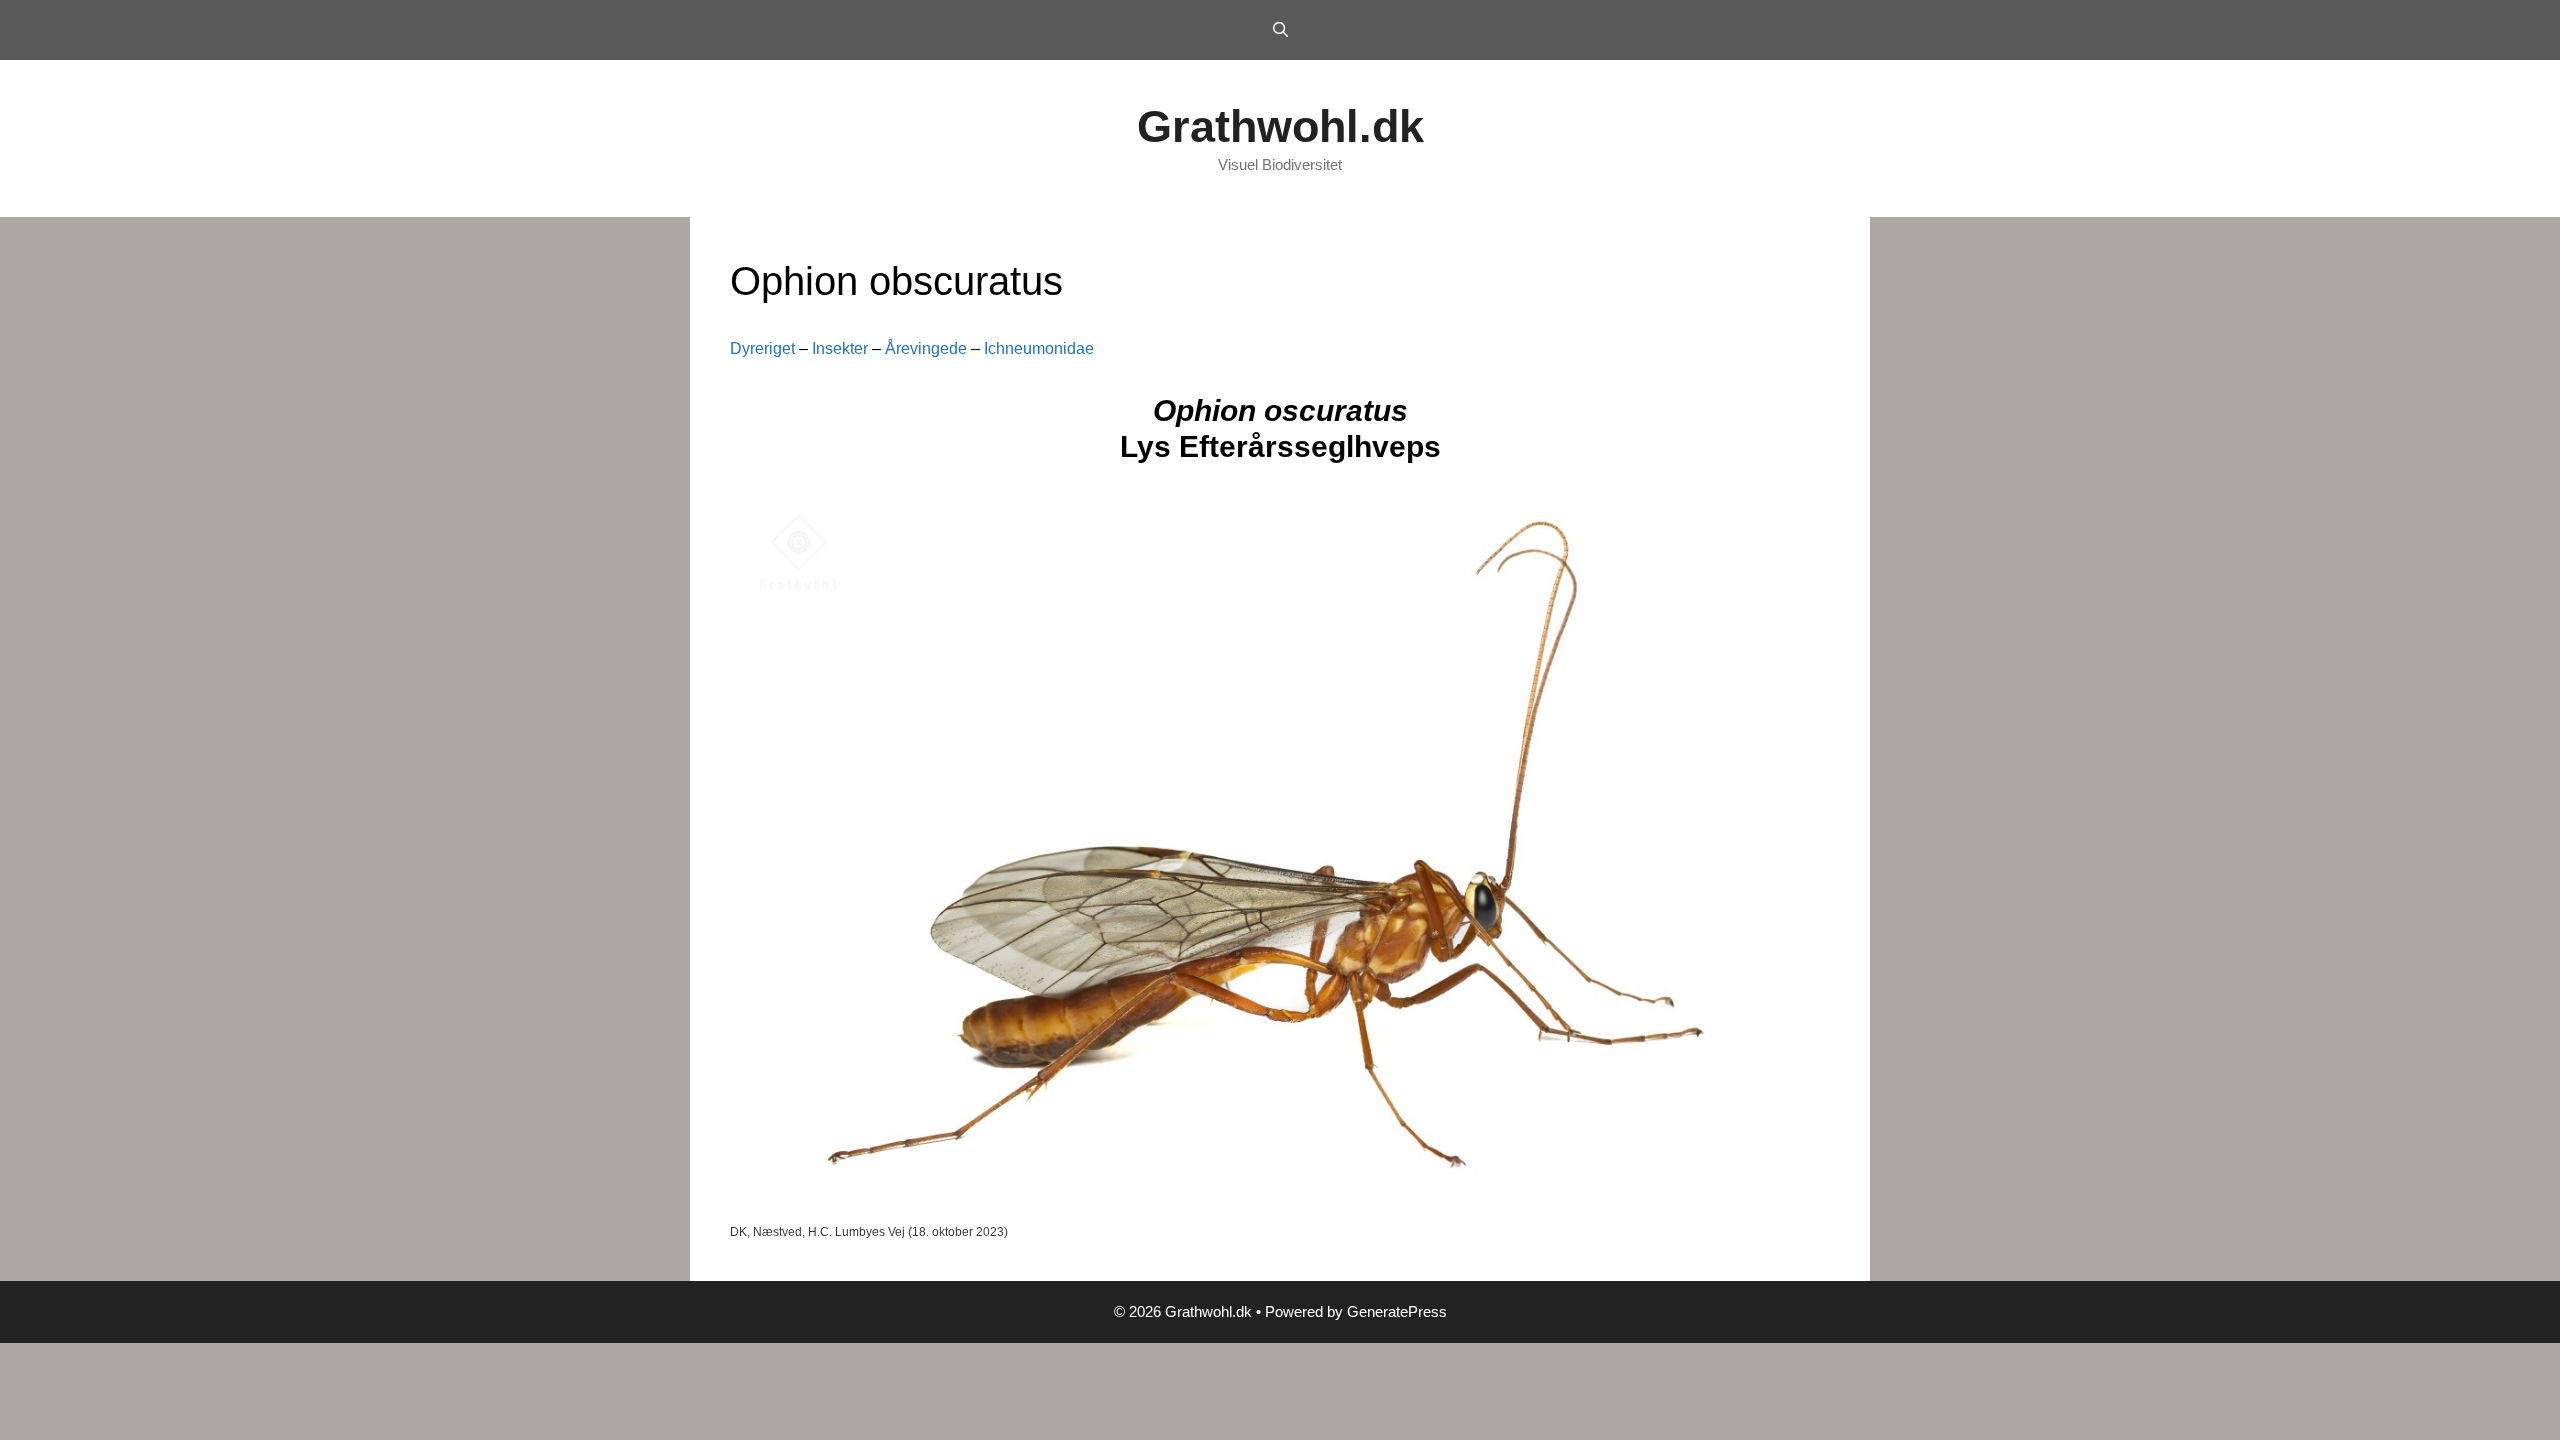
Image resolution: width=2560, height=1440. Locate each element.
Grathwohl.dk (1280, 126)
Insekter (840, 348)
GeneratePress (1397, 1311)
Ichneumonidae (1039, 348)
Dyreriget (762, 348)
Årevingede (926, 348)
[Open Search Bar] (1279, 30)
